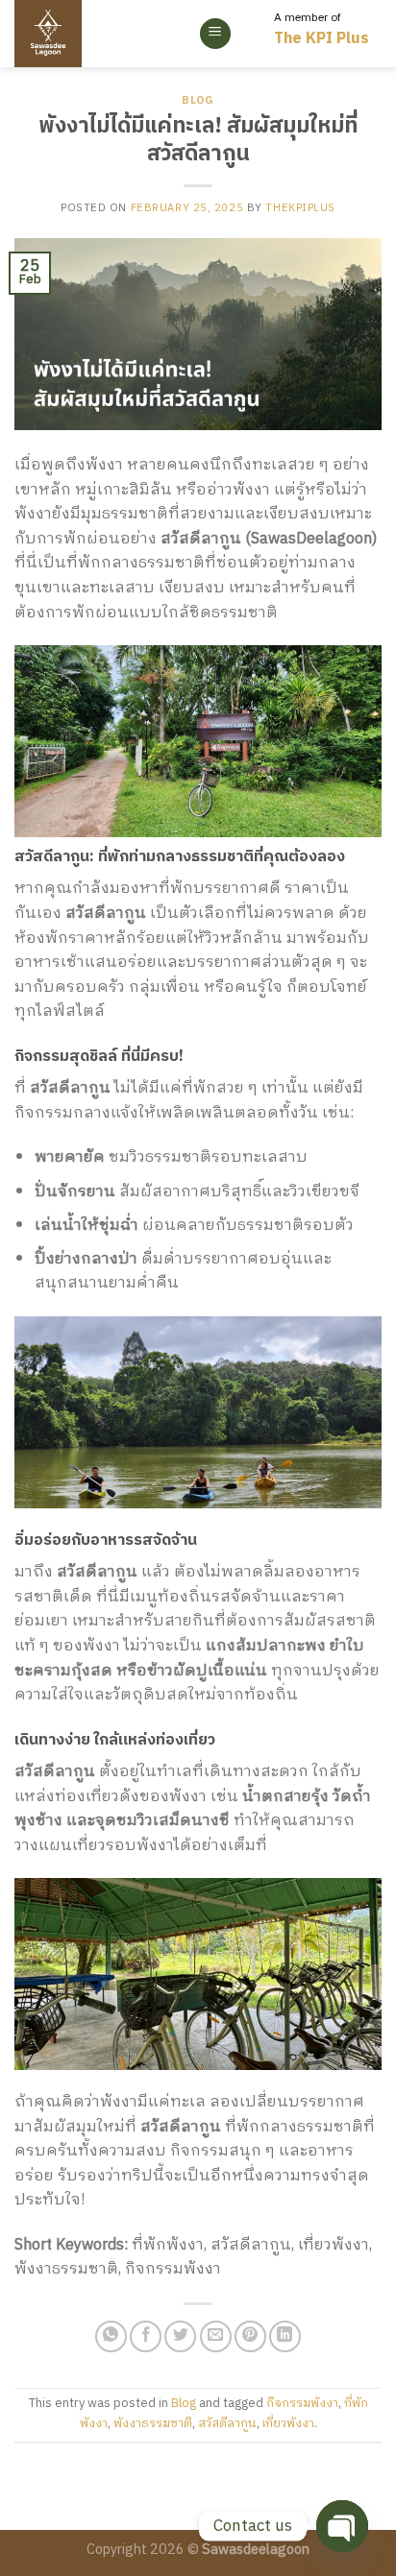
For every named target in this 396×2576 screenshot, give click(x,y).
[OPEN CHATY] (342, 2526)
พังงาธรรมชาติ (153, 2424)
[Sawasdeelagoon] (79, 34)
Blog (198, 101)
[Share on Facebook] (146, 2336)
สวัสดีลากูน (227, 2424)
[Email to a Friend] (216, 2336)
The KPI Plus (322, 39)
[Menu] (215, 34)
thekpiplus (300, 208)
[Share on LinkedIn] (285, 2336)
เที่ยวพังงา (288, 2424)
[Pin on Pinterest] (250, 2336)
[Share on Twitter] (180, 2336)
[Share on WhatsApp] (111, 2336)
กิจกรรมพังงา (302, 2404)
